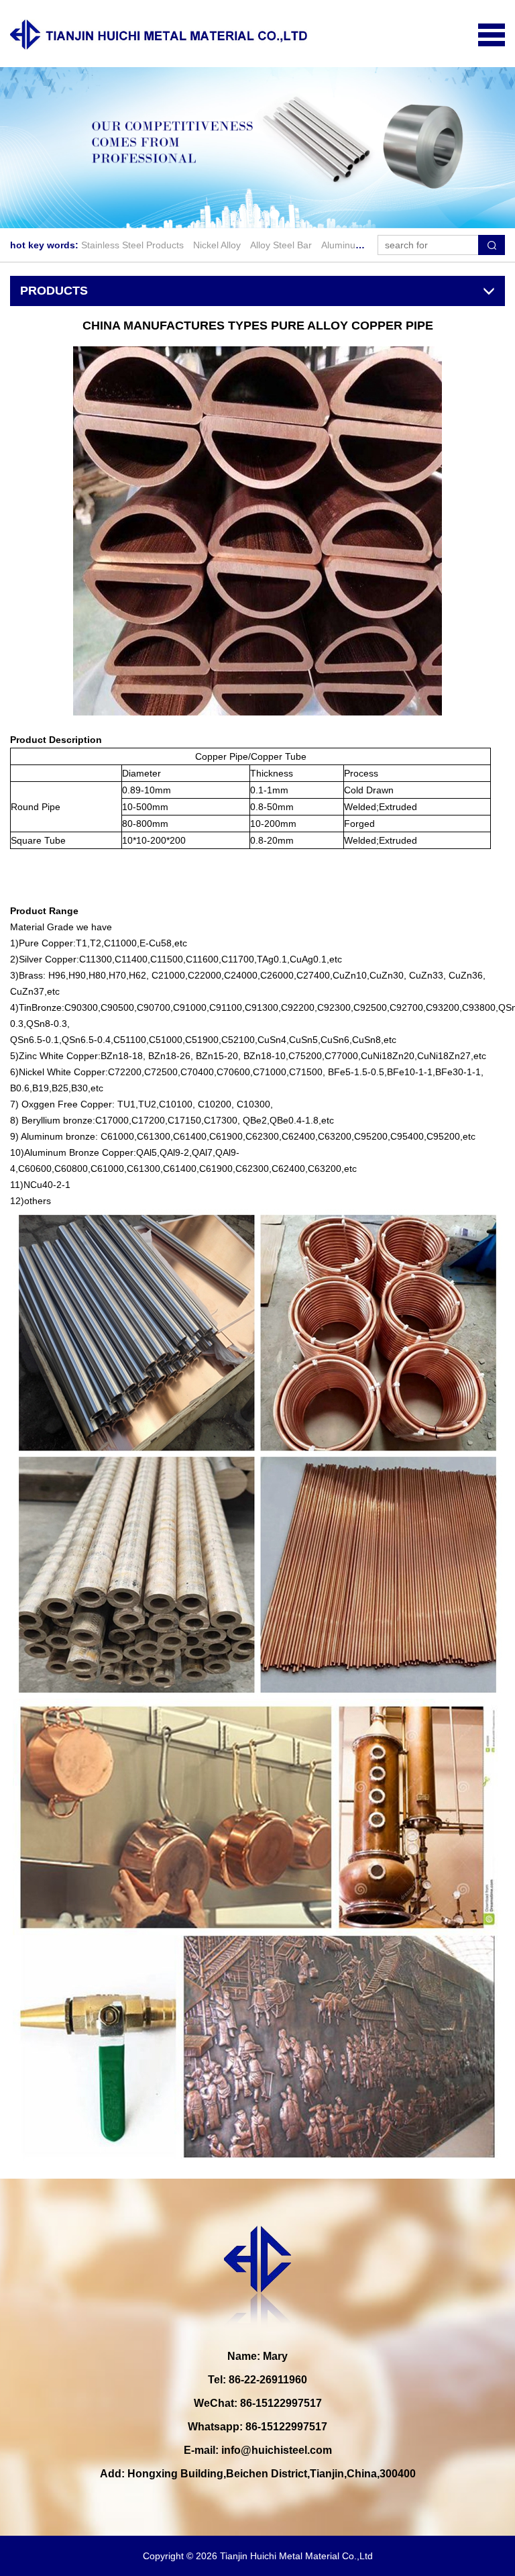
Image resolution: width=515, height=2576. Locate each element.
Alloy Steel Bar (281, 245)
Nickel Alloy (217, 245)
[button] (241, 214)
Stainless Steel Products (132, 245)
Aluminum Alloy (353, 245)
